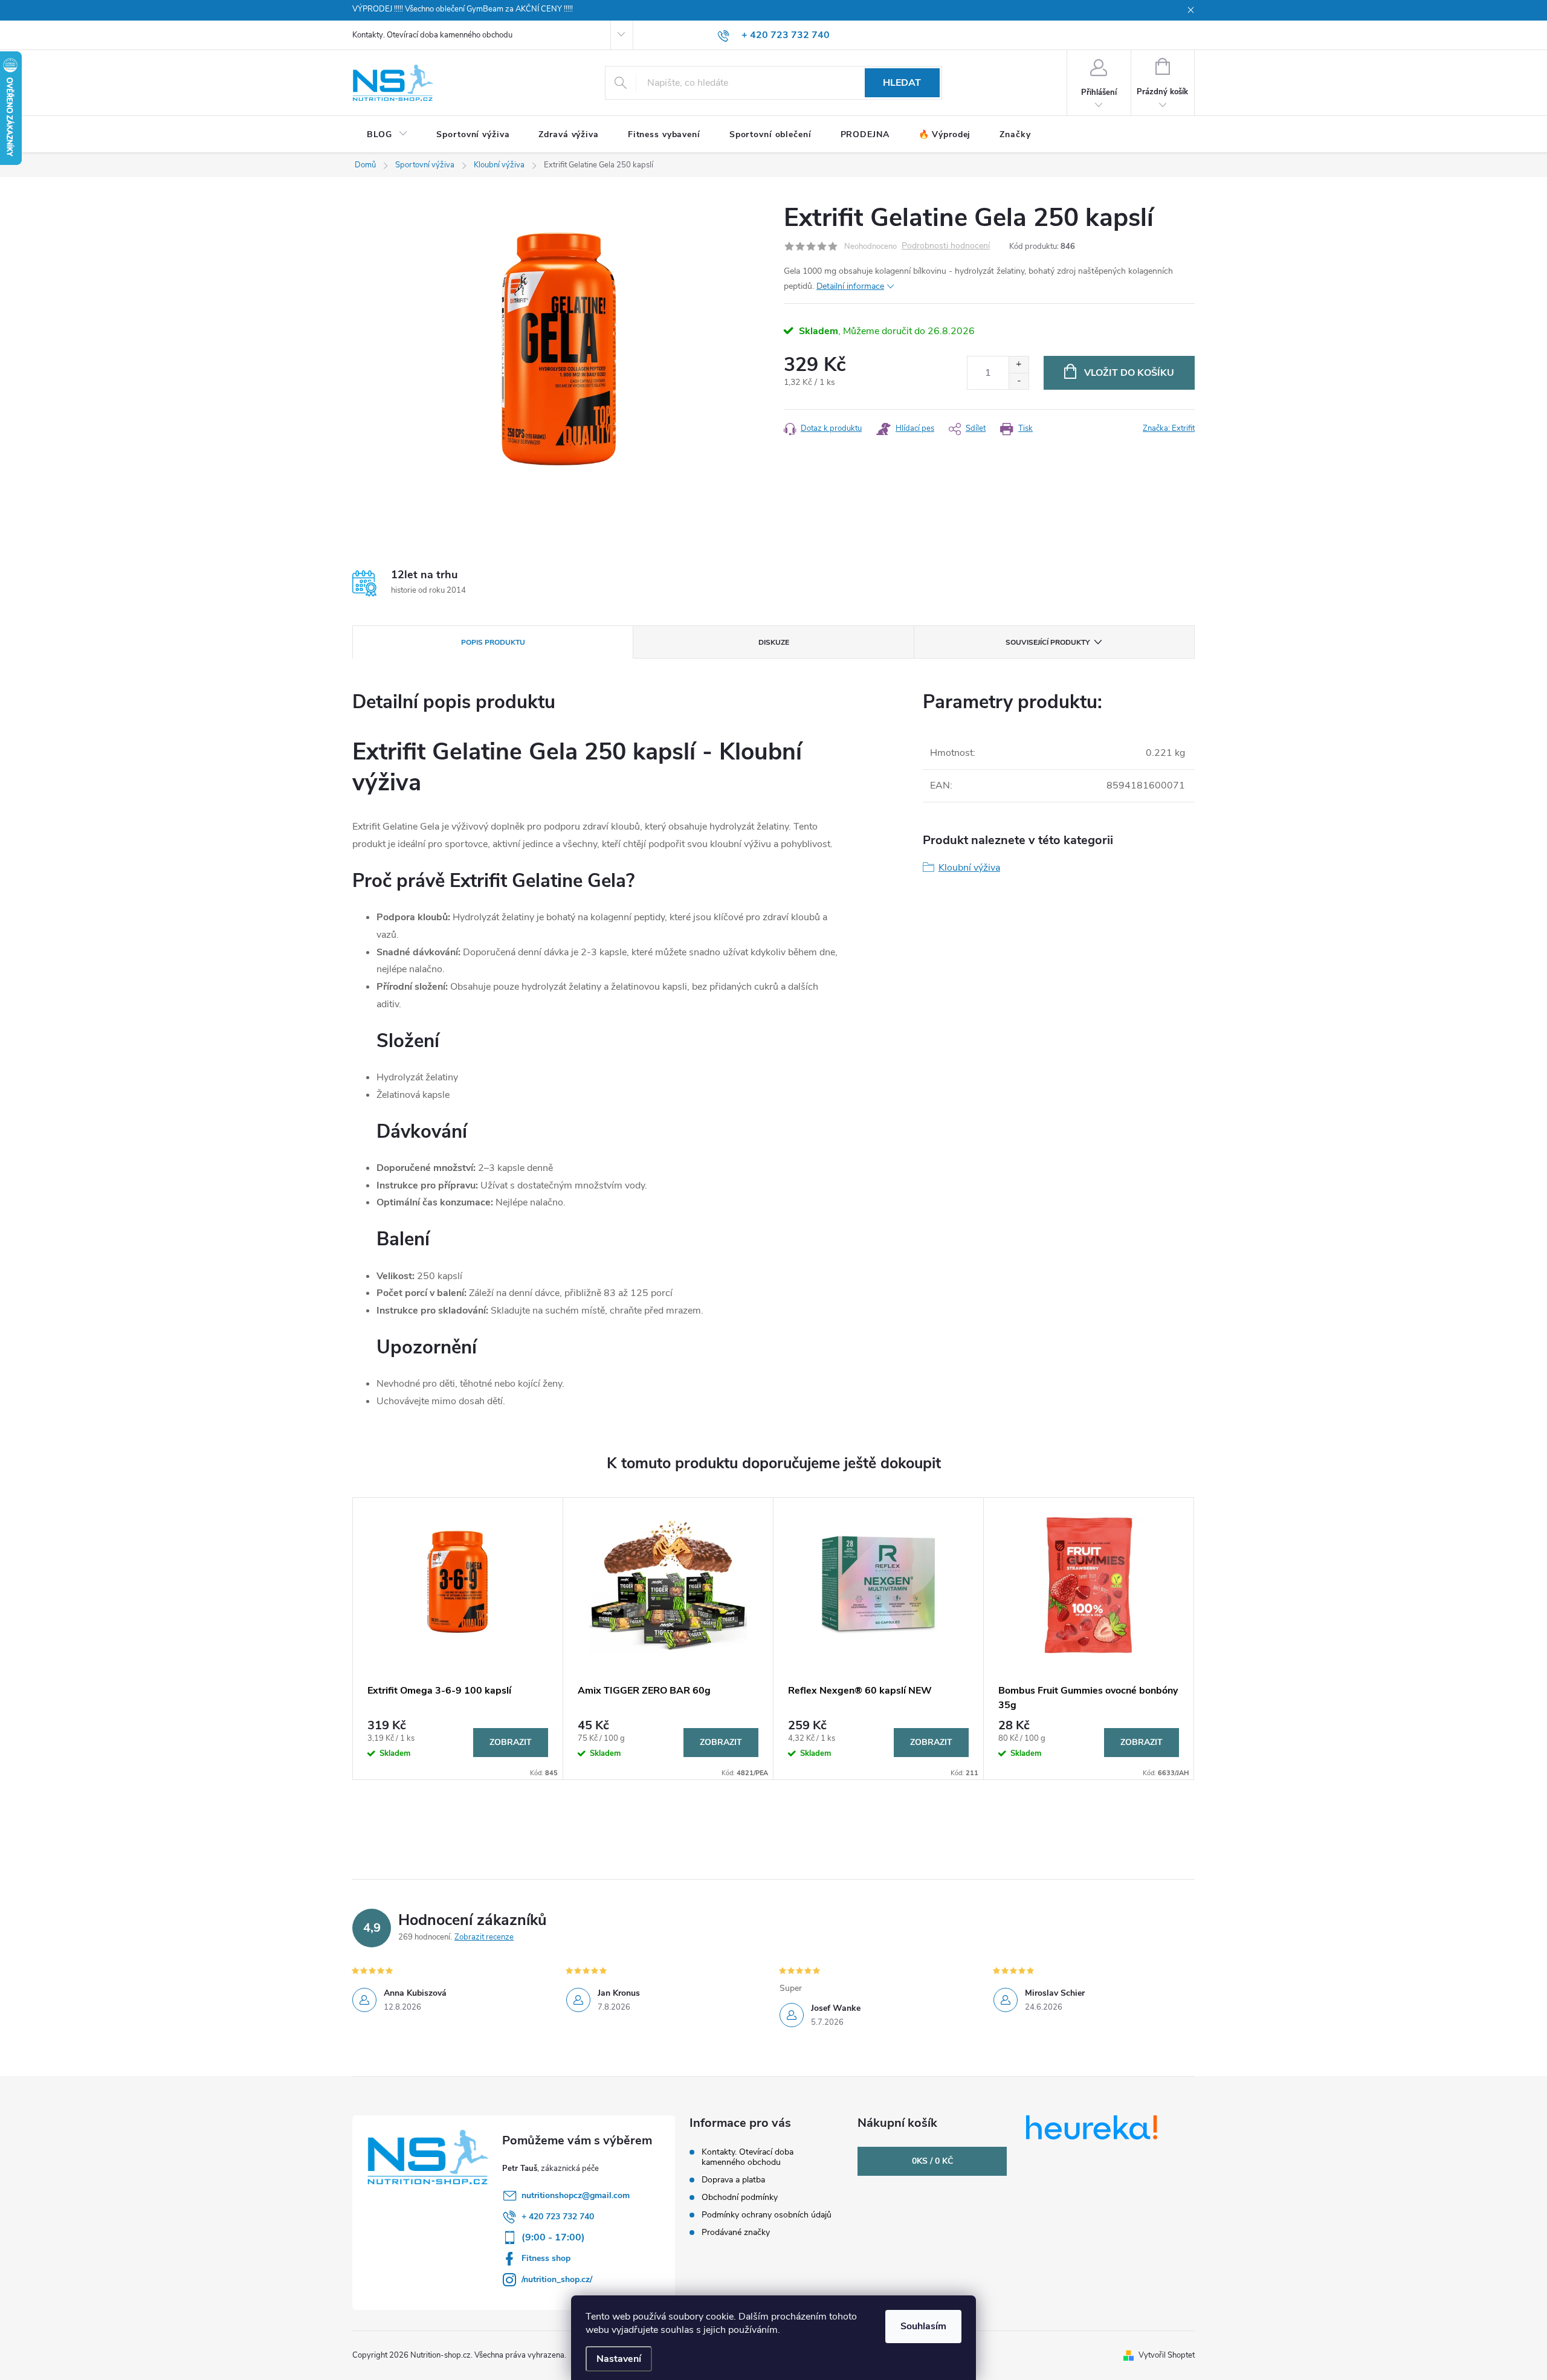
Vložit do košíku (1129, 373)
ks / (932, 2161)
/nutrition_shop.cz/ (557, 2279)
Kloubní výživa (969, 868)
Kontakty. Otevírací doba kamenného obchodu (432, 35)
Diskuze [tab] (774, 642)
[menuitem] (387, 135)
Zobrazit (511, 1742)
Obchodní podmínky (740, 2197)
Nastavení (619, 2359)
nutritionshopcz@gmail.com (576, 2195)
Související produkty (1048, 642)
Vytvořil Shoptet (1167, 2355)
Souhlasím (923, 2326)
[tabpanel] (458, 1639)
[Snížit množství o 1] (1019, 381)
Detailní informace (850, 286)
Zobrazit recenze (484, 1937)
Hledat (902, 83)
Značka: (1169, 428)
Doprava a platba (733, 2180)
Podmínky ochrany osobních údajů (767, 2215)
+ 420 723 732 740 (558, 2217)
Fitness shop (546, 2258)
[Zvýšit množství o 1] (1019, 365)
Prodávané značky (736, 2232)
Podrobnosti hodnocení (946, 246)
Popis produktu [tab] (493, 642)
